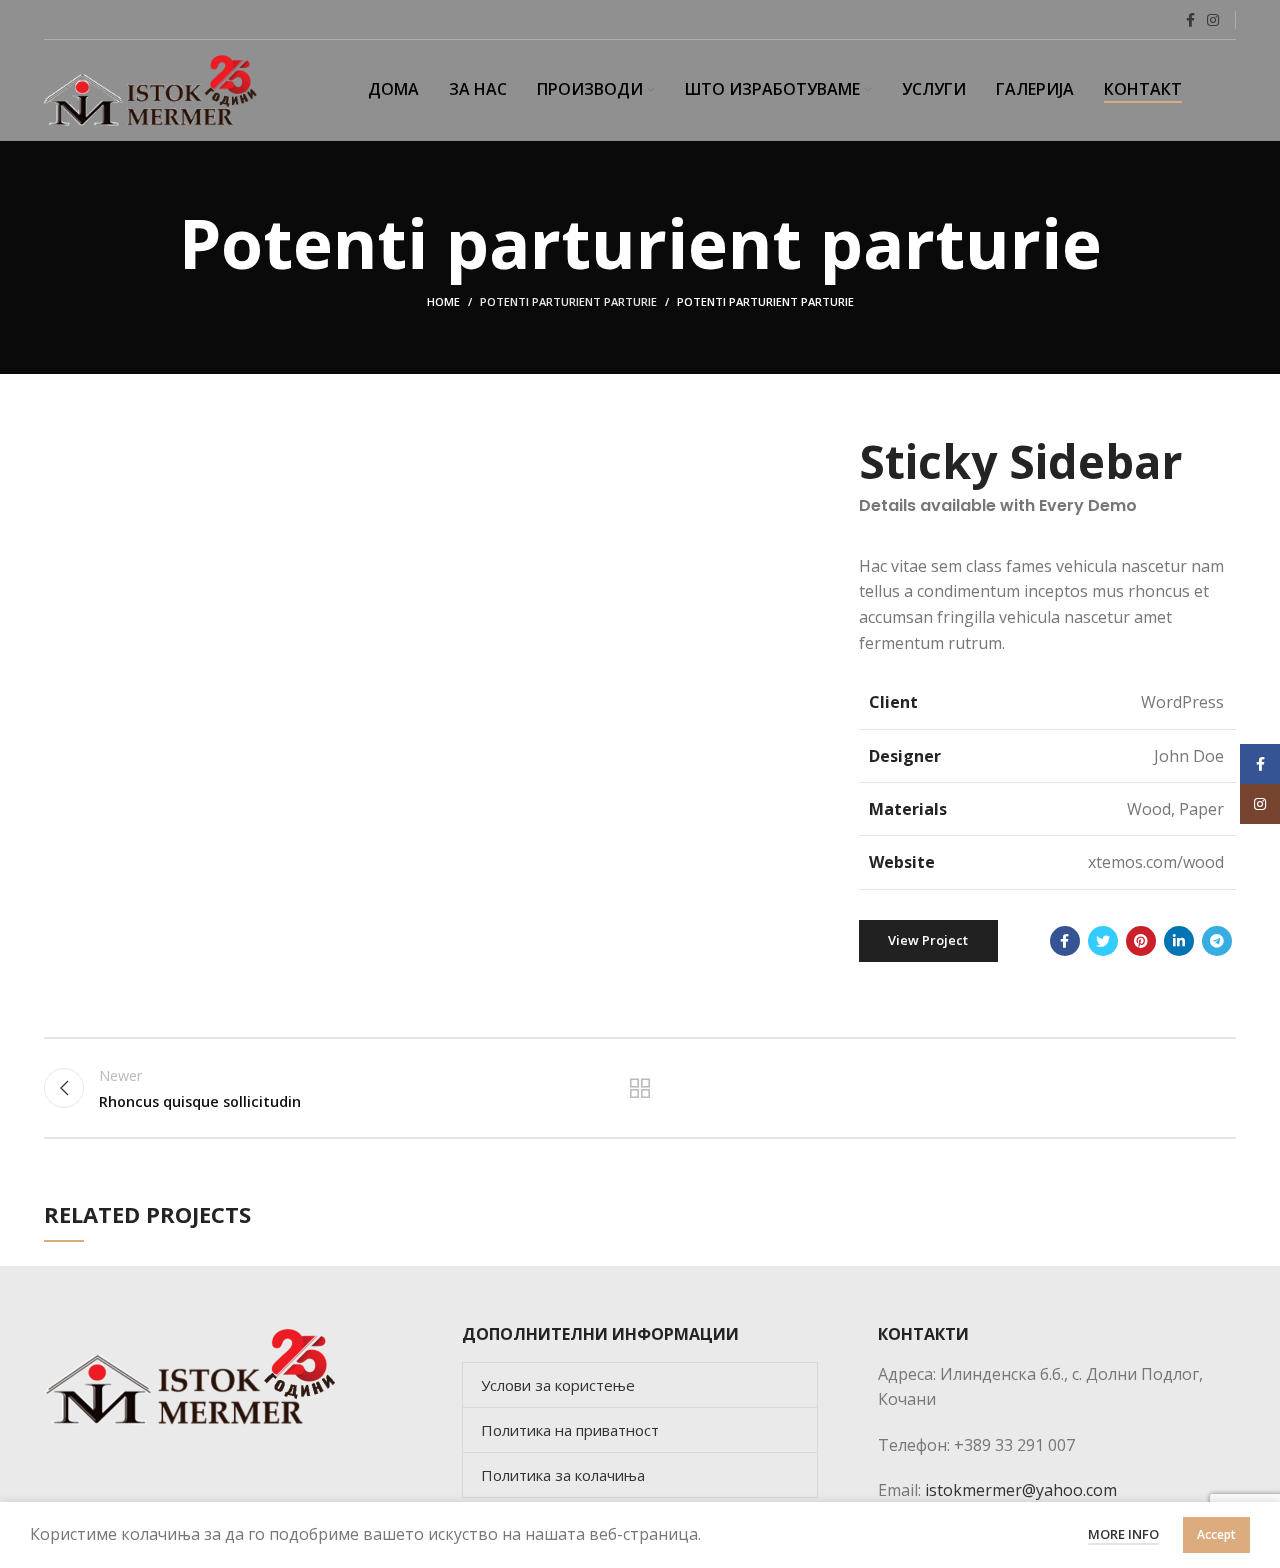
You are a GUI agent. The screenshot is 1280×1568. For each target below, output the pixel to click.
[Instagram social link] (1213, 20)
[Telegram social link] (1217, 941)
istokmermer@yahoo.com (1021, 1490)
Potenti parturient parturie (568, 301)
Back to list (640, 1088)
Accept (1216, 1534)
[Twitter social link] (1103, 941)
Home (443, 301)
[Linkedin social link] (1179, 941)
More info (1123, 1534)
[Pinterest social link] (1141, 941)
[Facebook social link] (1190, 20)
